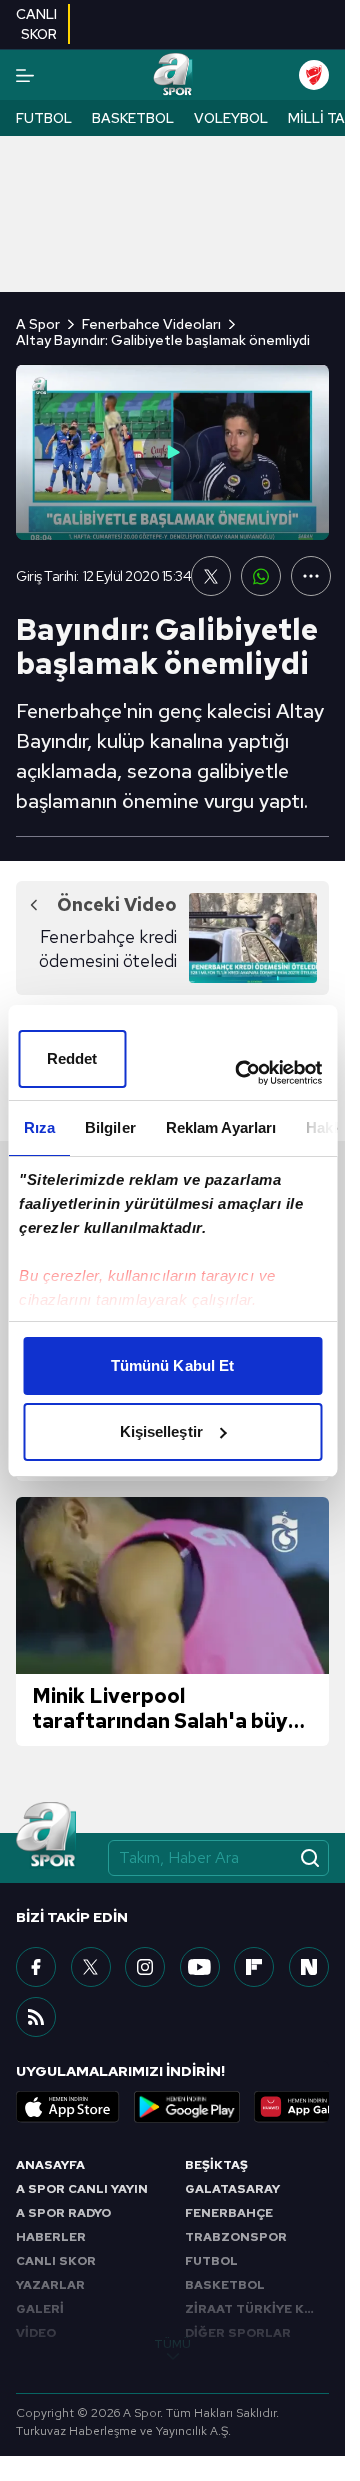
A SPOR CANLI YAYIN (82, 2189)
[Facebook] (36, 1967)
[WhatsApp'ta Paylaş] (261, 576)
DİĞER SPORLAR (238, 2333)
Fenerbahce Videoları (151, 324)
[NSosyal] (309, 1967)
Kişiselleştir (161, 1431)
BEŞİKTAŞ (216, 2165)
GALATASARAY (232, 2189)
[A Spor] (172, 75)
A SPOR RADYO (63, 2213)
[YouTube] (200, 1967)
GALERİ (40, 2309)
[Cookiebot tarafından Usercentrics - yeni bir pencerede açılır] (241, 1073)
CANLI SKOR (56, 2261)
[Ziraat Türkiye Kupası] (314, 75)
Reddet (72, 1058)
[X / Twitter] (91, 1967)
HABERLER (51, 2237)
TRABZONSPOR (236, 2237)
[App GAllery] (306, 2107)
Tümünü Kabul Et (173, 1365)
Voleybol (231, 118)
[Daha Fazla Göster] (311, 576)
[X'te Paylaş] (211, 576)
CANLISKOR (36, 24)
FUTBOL (211, 2261)
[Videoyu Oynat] (173, 452)
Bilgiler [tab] (109, 1127)
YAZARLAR (50, 2285)
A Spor (38, 324)
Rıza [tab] (38, 1127)
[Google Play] (187, 2107)
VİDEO (36, 2333)
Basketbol (133, 118)
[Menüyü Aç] (25, 75)
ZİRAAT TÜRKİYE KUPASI (257, 2309)
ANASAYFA (50, 2165)
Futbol (44, 118)
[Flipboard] (254, 1967)
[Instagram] (145, 1967)
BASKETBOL (225, 2285)
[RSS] (36, 2017)
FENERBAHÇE (229, 2213)
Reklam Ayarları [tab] (220, 1127)
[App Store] (68, 2107)
